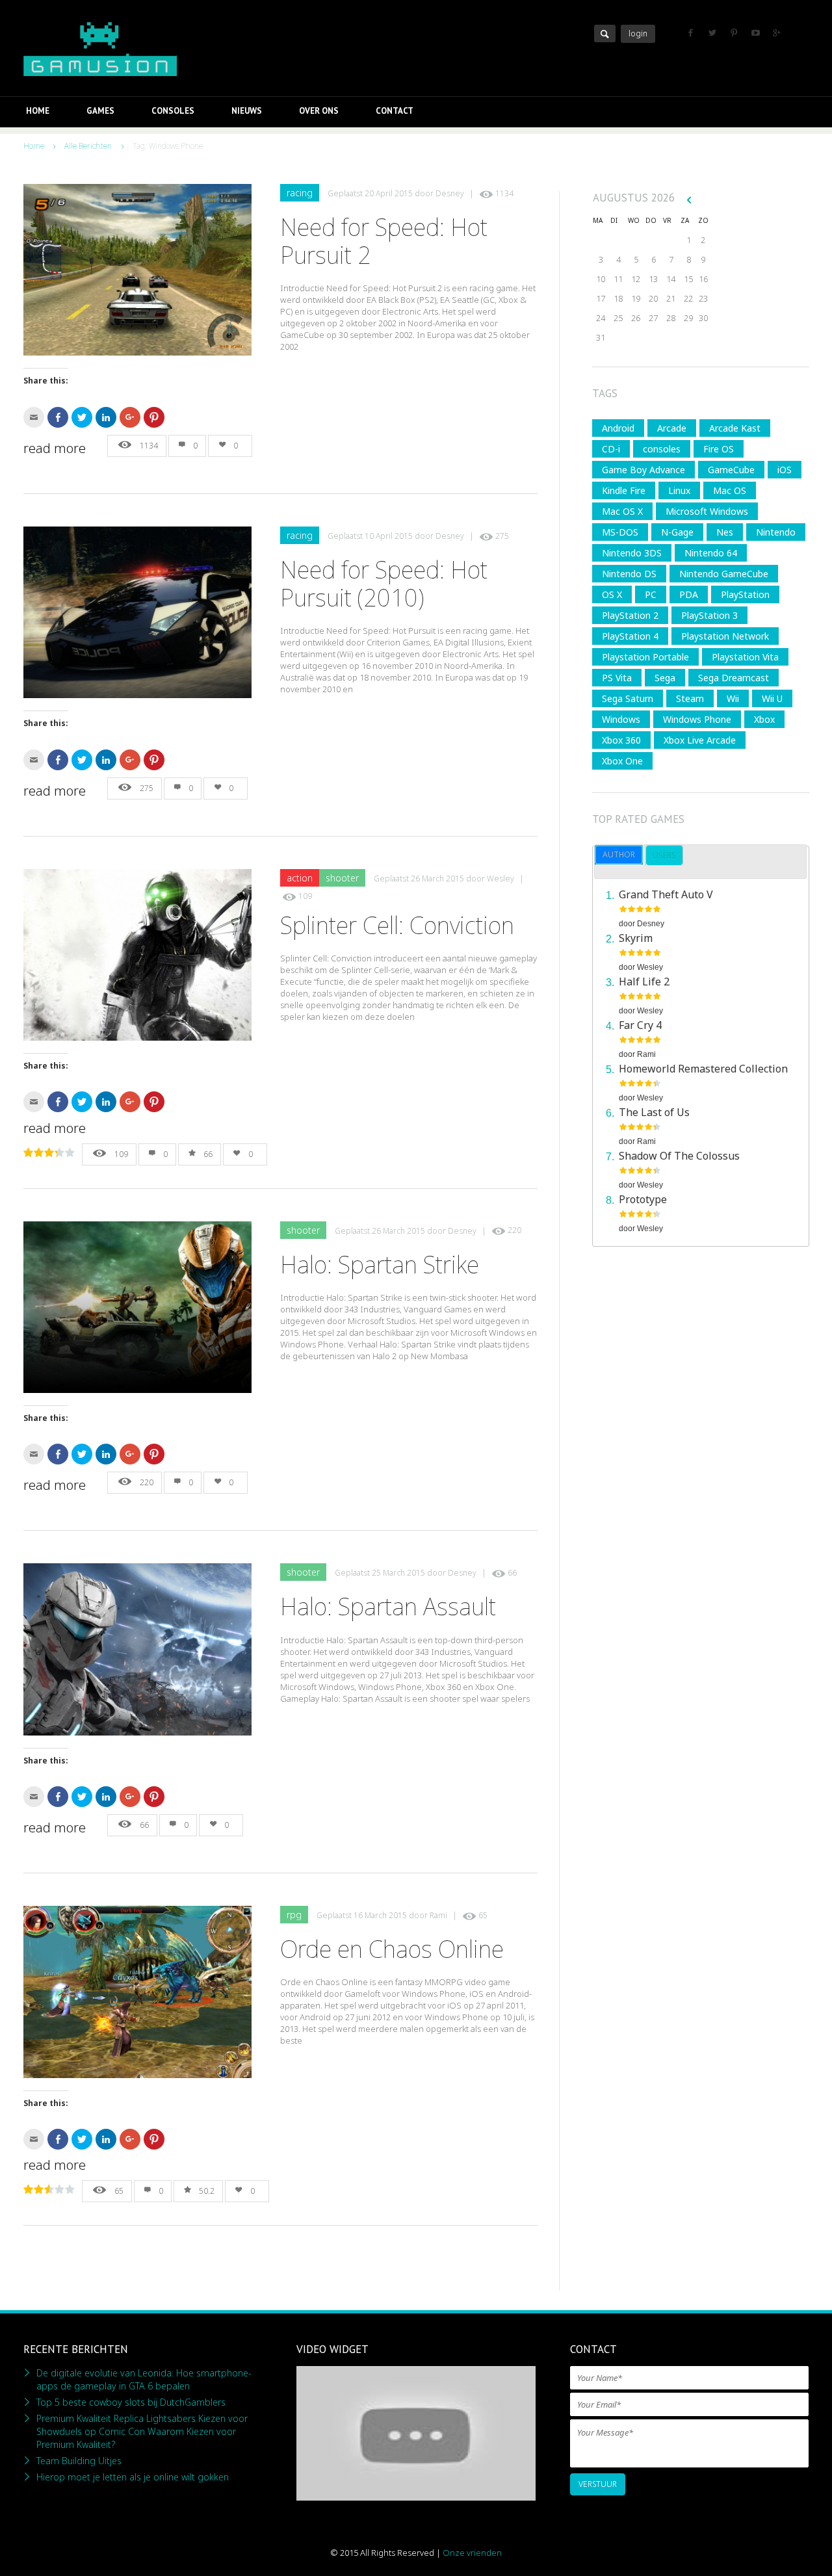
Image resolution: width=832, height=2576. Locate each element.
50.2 (207, 2191)
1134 (504, 193)
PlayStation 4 (630, 636)
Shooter (342, 878)
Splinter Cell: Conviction (397, 925)
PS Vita (617, 678)
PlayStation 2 (630, 615)
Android (618, 428)
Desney (450, 193)
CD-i (611, 449)
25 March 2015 (398, 1573)
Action (300, 878)
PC (651, 594)
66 (208, 1154)
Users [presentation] (664, 855)
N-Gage (677, 532)
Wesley (500, 878)
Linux (679, 490)
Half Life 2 (644, 982)
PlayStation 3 (709, 615)
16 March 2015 (380, 1915)
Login (638, 33)
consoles (662, 449)
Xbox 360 (621, 740)
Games (100, 111)
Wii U (772, 698)
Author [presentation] (619, 854)
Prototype (643, 1199)
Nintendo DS (629, 574)
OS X (612, 594)
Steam (690, 698)
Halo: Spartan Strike (380, 1265)
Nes (725, 532)
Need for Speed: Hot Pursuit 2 (384, 241)
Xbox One (622, 761)
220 (514, 1231)
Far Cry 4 (640, 1025)
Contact (395, 111)
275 (502, 536)
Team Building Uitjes (79, 2461)
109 (305, 896)
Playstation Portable (645, 657)
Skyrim (636, 938)
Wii (733, 698)
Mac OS (730, 490)
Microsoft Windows (707, 511)
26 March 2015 (437, 878)
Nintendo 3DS (632, 553)
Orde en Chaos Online (392, 1949)
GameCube (731, 470)
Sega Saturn (628, 698)
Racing (300, 193)
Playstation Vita (745, 657)
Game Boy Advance (643, 470)
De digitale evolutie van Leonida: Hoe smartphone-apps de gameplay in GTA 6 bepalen (144, 2379)
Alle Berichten (88, 146)
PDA (689, 594)
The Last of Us (654, 1112)
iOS (785, 470)
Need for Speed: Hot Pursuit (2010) (384, 584)
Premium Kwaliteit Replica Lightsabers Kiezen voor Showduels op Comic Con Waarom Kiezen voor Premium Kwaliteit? (142, 2431)
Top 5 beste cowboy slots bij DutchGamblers (131, 2402)
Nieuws (247, 111)
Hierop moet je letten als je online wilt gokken (133, 2477)
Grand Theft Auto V (666, 894)
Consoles (173, 111)
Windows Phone (697, 719)
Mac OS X (622, 511)
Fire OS (719, 449)
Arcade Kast (735, 428)
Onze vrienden (472, 2553)
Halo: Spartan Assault (388, 1607)
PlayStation (745, 594)
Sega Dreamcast (734, 678)
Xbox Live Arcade (700, 740)
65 (483, 1915)
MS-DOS (620, 532)
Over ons (319, 111)
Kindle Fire (624, 490)
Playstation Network (725, 636)
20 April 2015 (389, 193)
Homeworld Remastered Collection (703, 1069)
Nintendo (776, 532)
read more (55, 449)
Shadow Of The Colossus (679, 1156)
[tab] (619, 855)
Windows (621, 719)
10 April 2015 (389, 536)
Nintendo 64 (711, 553)
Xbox (764, 719)
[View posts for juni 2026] (689, 200)
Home (38, 111)
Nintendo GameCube (724, 574)
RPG (294, 1915)
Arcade (672, 428)
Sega (665, 678)
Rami (438, 1915)
